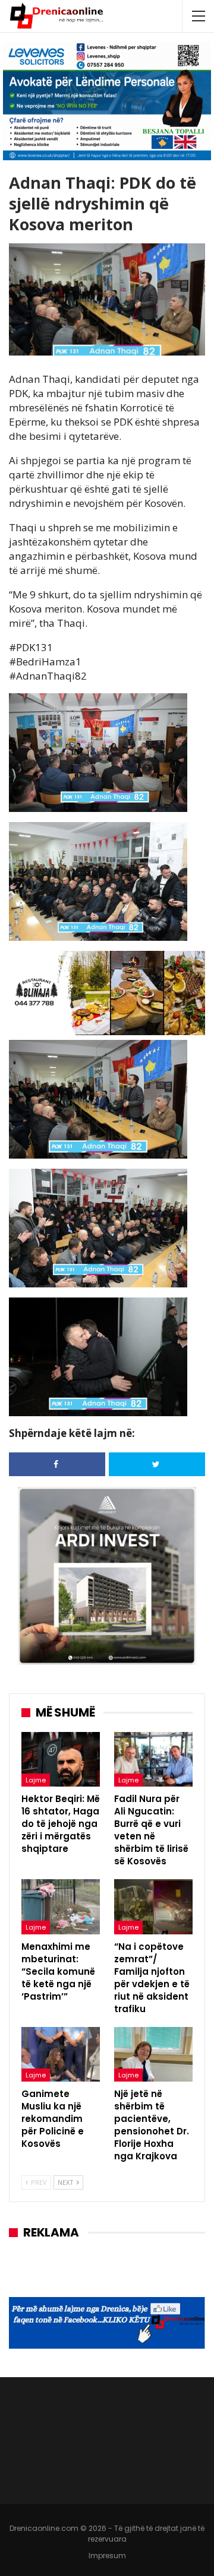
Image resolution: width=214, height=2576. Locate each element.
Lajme (36, 1780)
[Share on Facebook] (57, 1464)
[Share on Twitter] (157, 1464)
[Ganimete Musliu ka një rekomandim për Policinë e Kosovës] (61, 2054)
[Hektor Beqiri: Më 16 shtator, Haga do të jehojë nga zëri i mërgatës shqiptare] (61, 1759)
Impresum (107, 2556)
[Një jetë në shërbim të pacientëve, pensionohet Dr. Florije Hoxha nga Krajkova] (153, 2054)
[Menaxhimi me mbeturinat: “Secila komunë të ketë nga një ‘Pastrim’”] (61, 1906)
